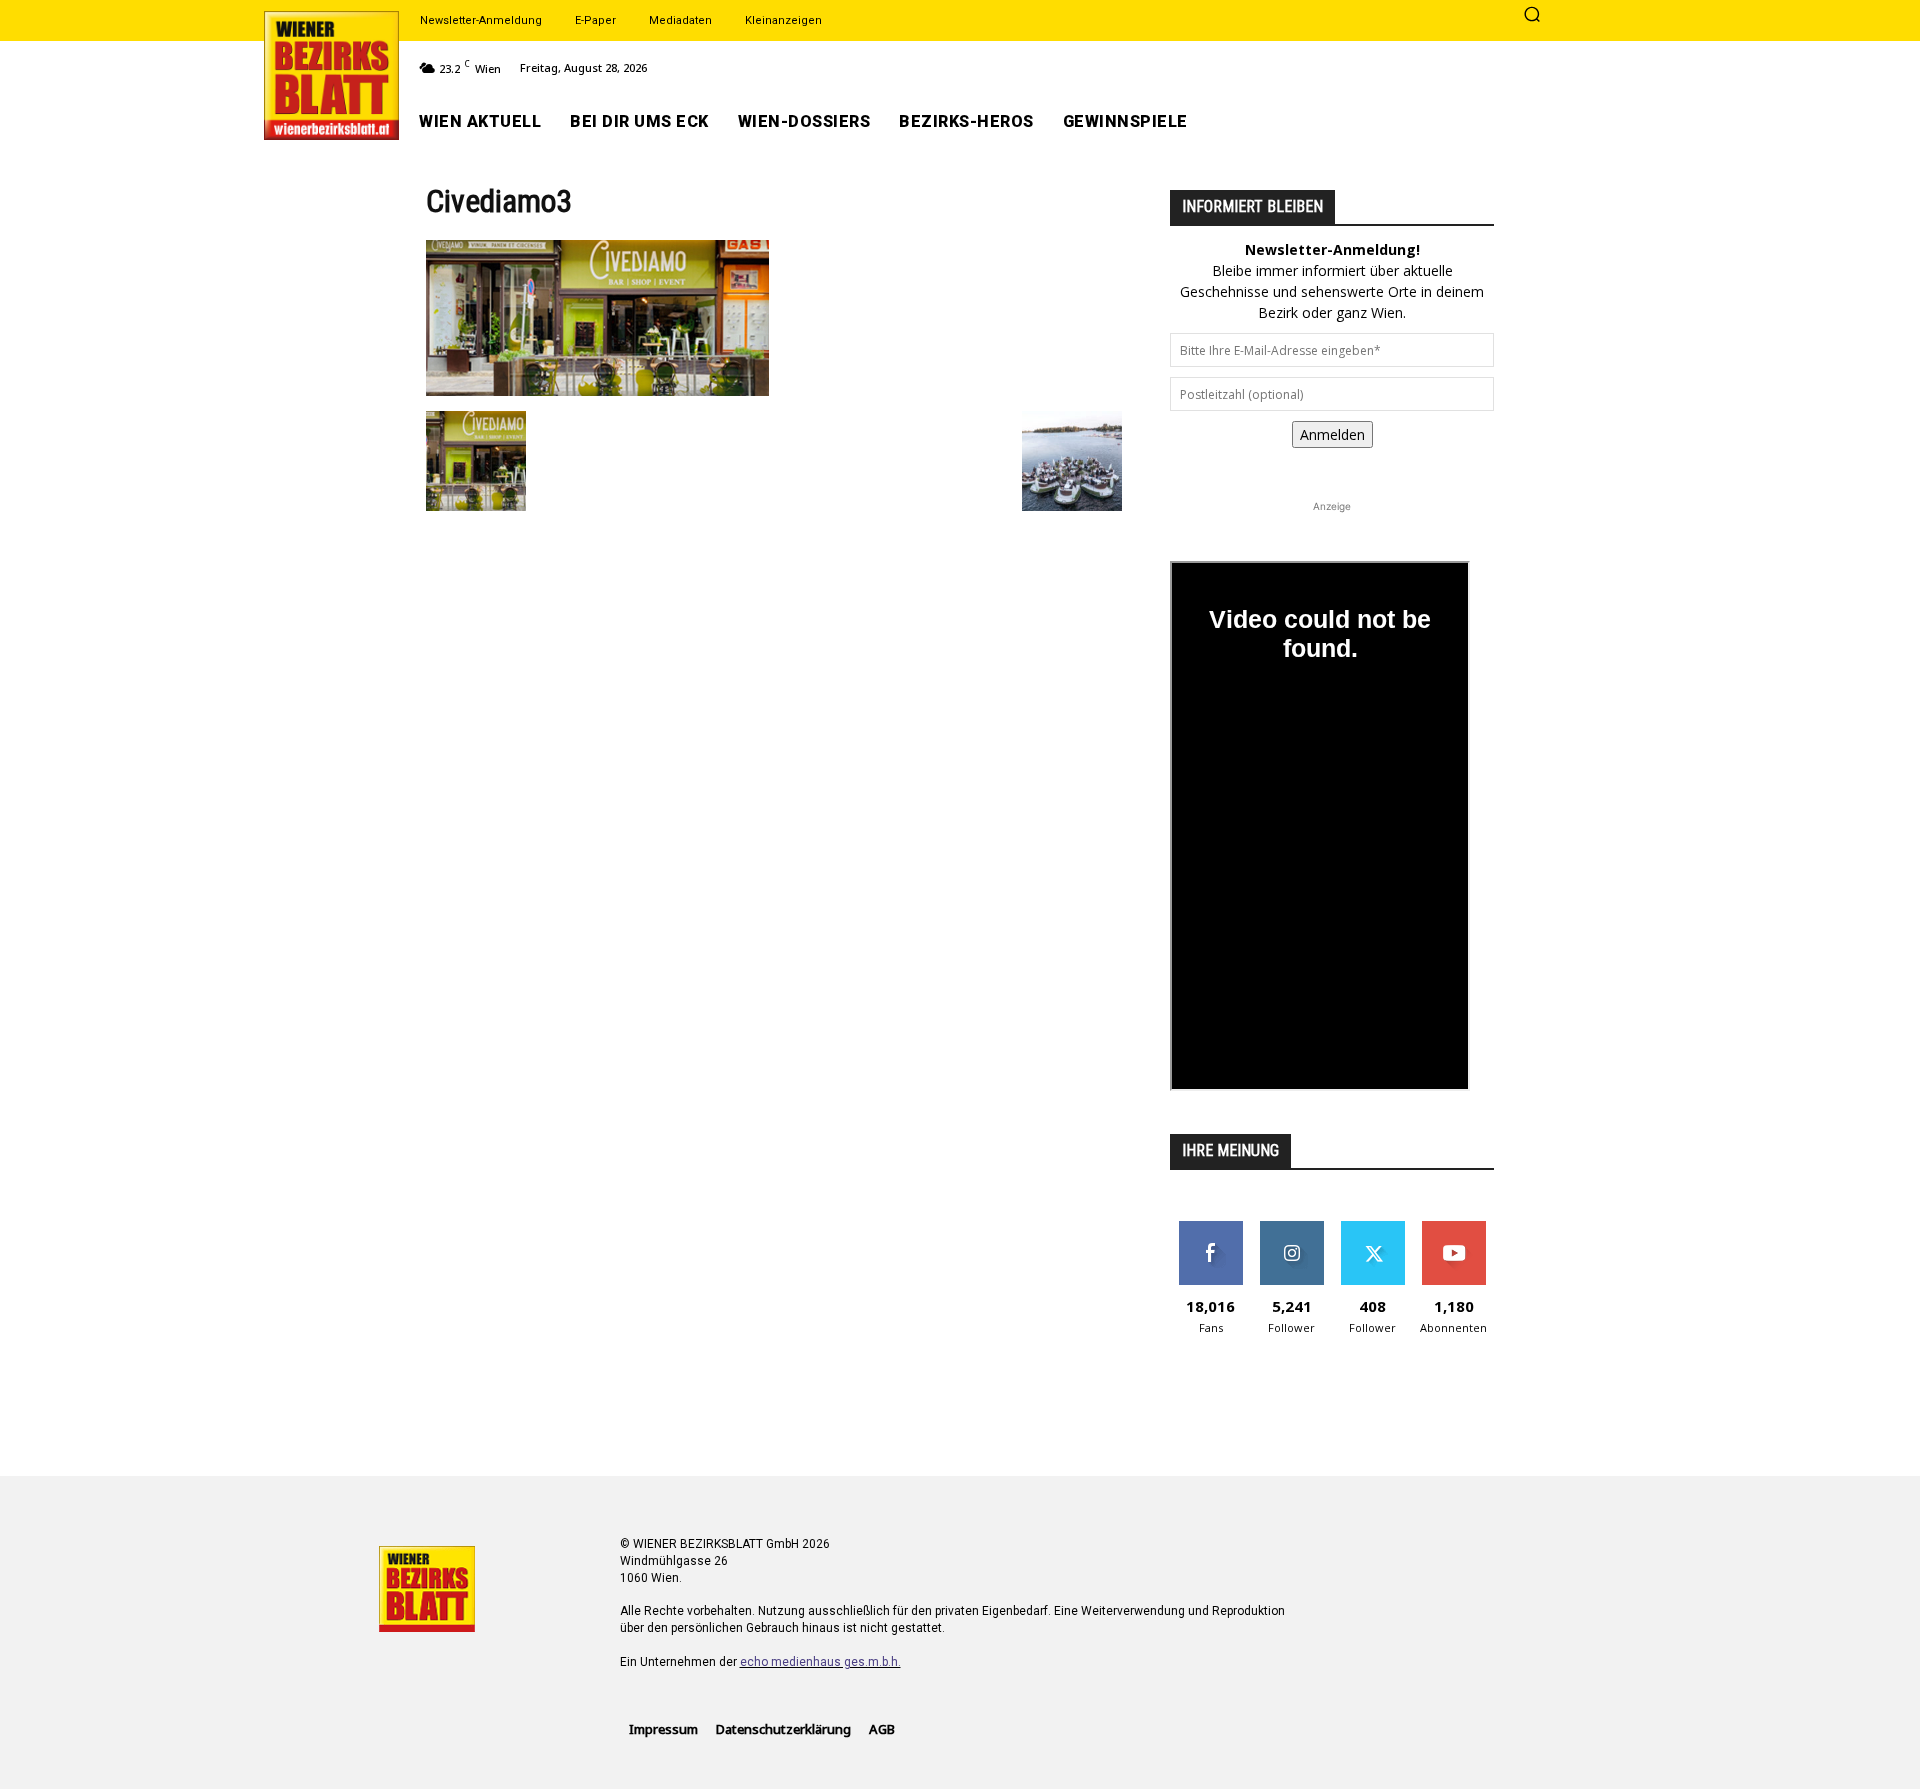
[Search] (1532, 16)
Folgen (1291, 1228)
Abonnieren (1453, 1228)
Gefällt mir (1210, 1228)
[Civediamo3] (597, 390)
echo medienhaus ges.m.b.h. (820, 1662)
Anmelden (1332, 434)
